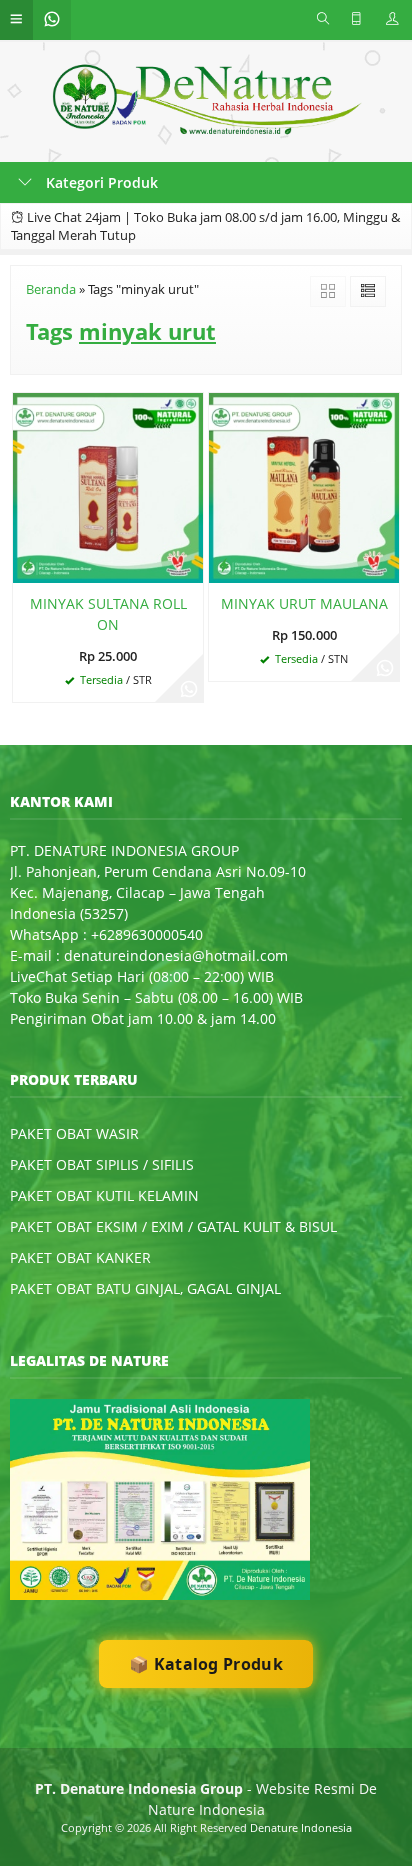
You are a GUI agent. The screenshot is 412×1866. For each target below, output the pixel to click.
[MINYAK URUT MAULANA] (304, 486)
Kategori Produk (100, 182)
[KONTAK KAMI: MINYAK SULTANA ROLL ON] (28, 564)
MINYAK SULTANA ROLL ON (108, 614)
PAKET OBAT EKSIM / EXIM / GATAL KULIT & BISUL (173, 1226)
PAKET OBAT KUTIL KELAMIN (104, 1195)
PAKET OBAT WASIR (74, 1133)
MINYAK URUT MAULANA (304, 603)
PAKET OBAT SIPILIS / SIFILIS (102, 1164)
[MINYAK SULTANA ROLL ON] (108, 486)
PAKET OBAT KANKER (80, 1257)
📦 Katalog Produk (206, 1664)
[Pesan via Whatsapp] (189, 688)
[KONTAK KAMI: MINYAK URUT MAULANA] (224, 564)
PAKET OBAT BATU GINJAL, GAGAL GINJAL (145, 1288)
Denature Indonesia (301, 1827)
